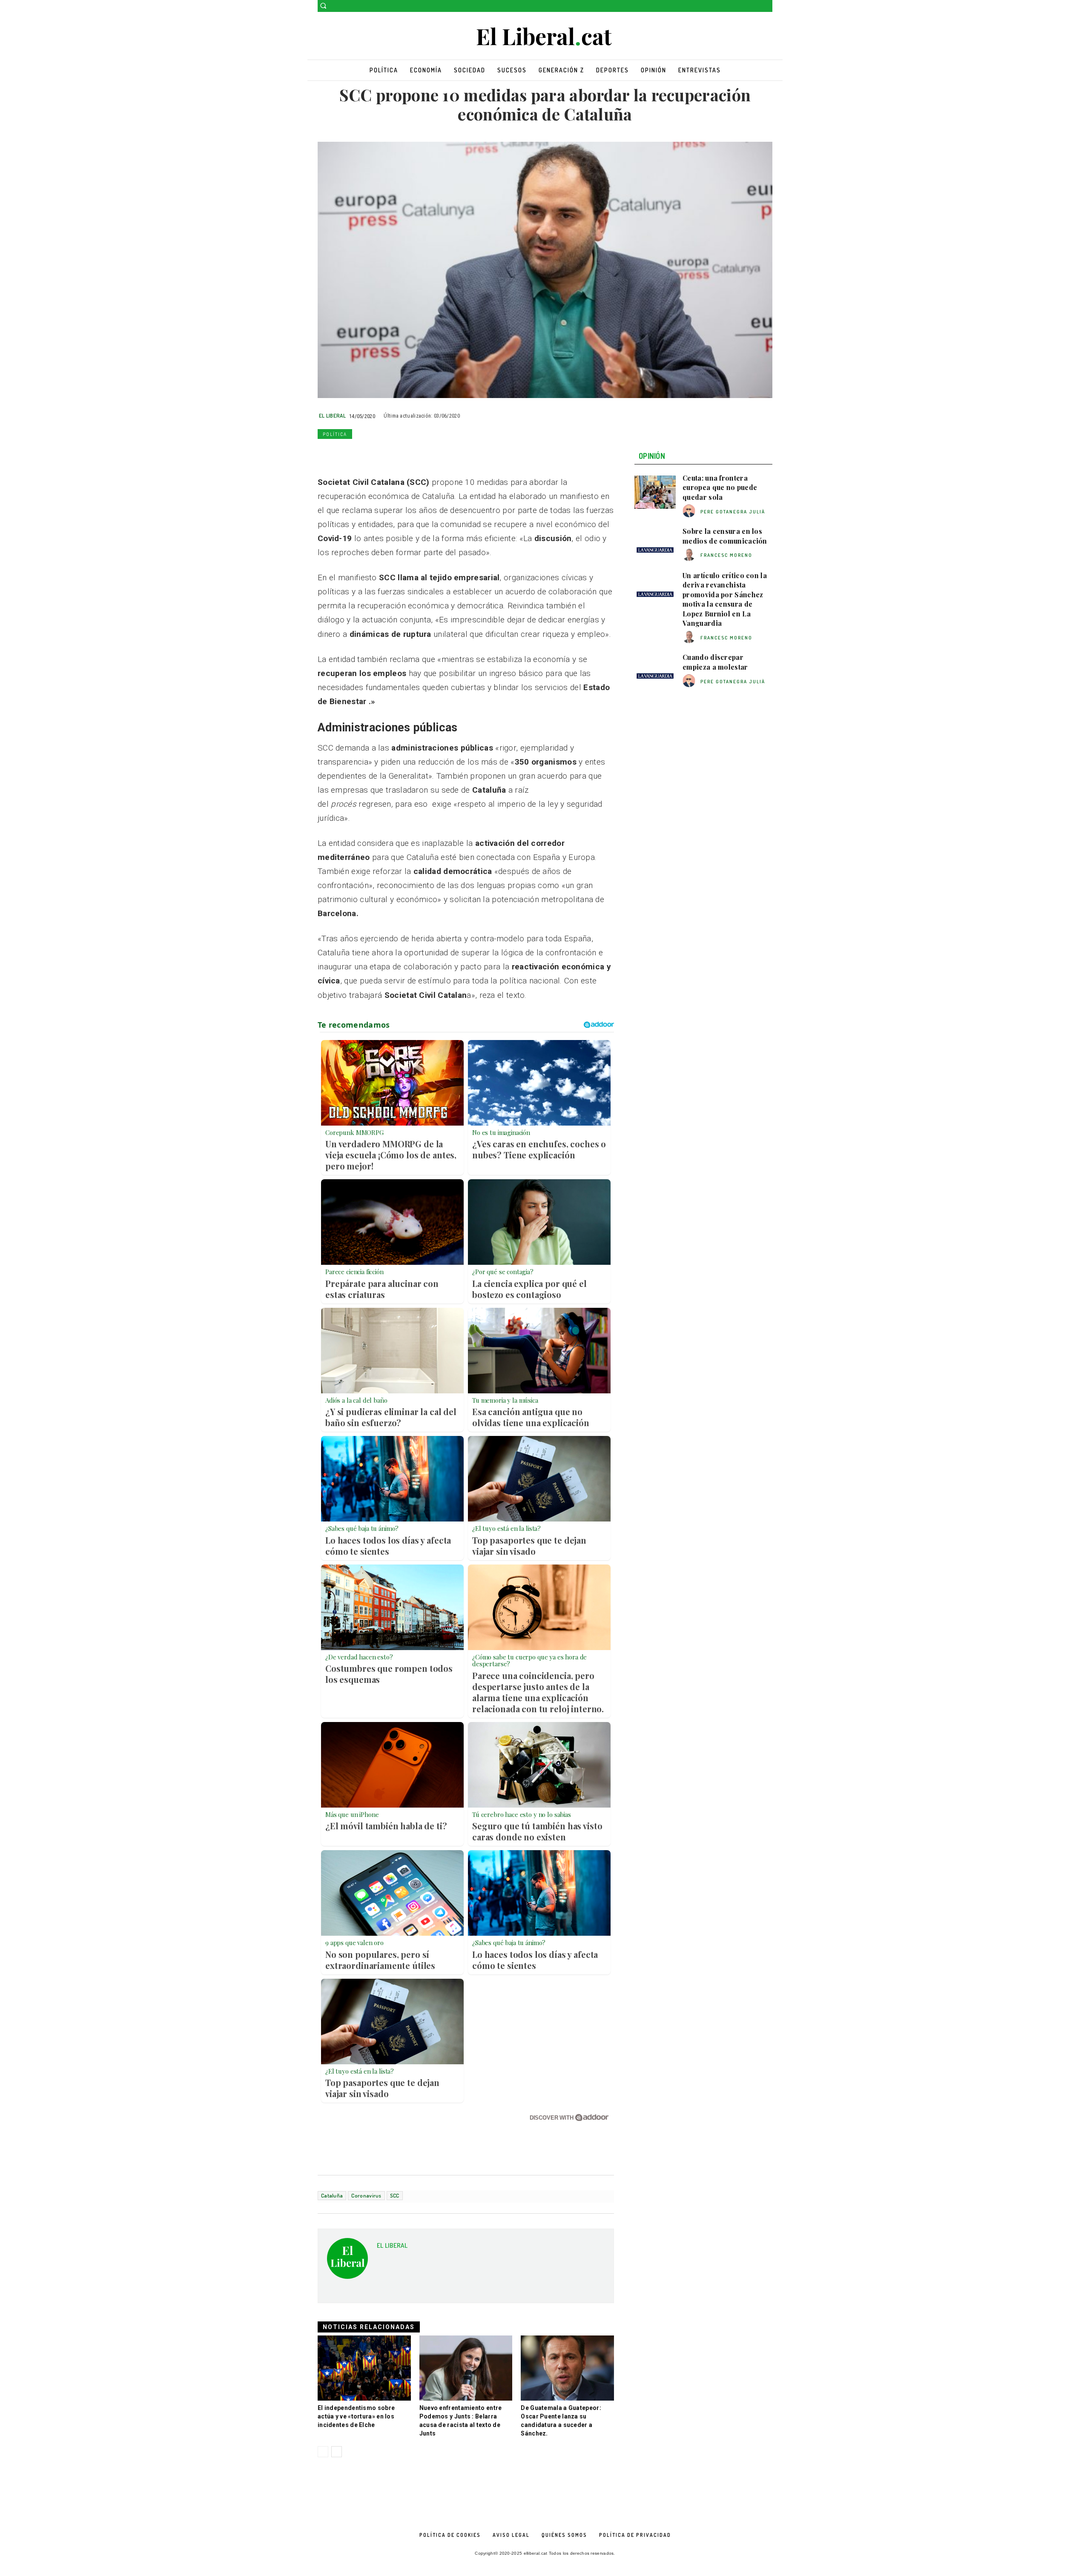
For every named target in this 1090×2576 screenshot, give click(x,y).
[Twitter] (767, 6)
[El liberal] (545, 37)
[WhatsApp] (365, 454)
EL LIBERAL (332, 415)
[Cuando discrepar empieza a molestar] (655, 671)
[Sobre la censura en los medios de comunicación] (655, 545)
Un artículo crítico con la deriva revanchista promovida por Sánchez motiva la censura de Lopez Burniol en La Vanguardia (725, 599)
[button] (323, 6)
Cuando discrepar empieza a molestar (715, 662)
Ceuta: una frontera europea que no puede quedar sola (720, 487)
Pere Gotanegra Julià (733, 512)
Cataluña (332, 2195)
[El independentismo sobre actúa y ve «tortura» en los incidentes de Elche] (364, 2368)
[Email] (404, 454)
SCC (395, 2195)
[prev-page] (323, 2452)
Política (335, 434)
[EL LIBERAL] (347, 2262)
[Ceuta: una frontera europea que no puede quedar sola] (655, 492)
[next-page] (337, 2452)
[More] (444, 454)
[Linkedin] (385, 454)
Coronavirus (366, 2195)
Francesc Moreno (726, 555)
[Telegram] (424, 454)
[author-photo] (690, 511)
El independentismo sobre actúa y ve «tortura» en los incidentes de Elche (356, 2416)
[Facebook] (756, 6)
